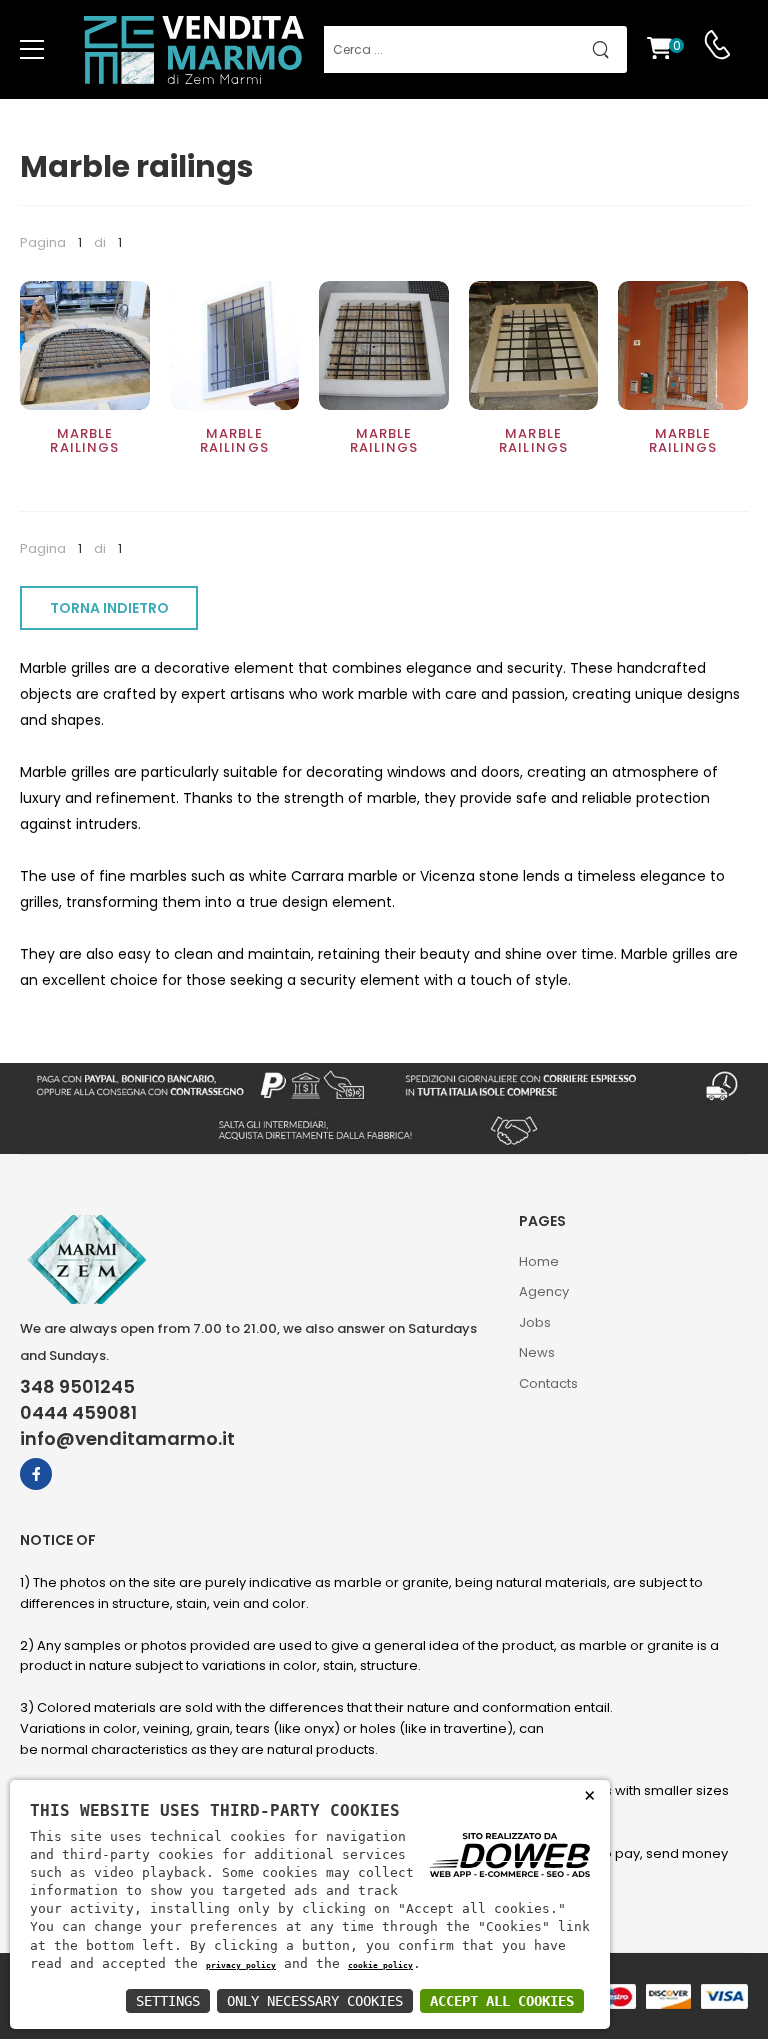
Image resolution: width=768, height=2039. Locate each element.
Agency (544, 1291)
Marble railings (84, 440)
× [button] (589, 1794)
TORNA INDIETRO (109, 608)
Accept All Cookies (502, 2001)
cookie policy (380, 1965)
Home (539, 1261)
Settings (168, 2001)
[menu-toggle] (32, 50)
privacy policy (241, 1965)
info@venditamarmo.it (127, 1439)
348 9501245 (77, 1387)
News (537, 1352)
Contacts (548, 1383)
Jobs (535, 1322)
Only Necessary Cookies (315, 2001)
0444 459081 (78, 1413)
